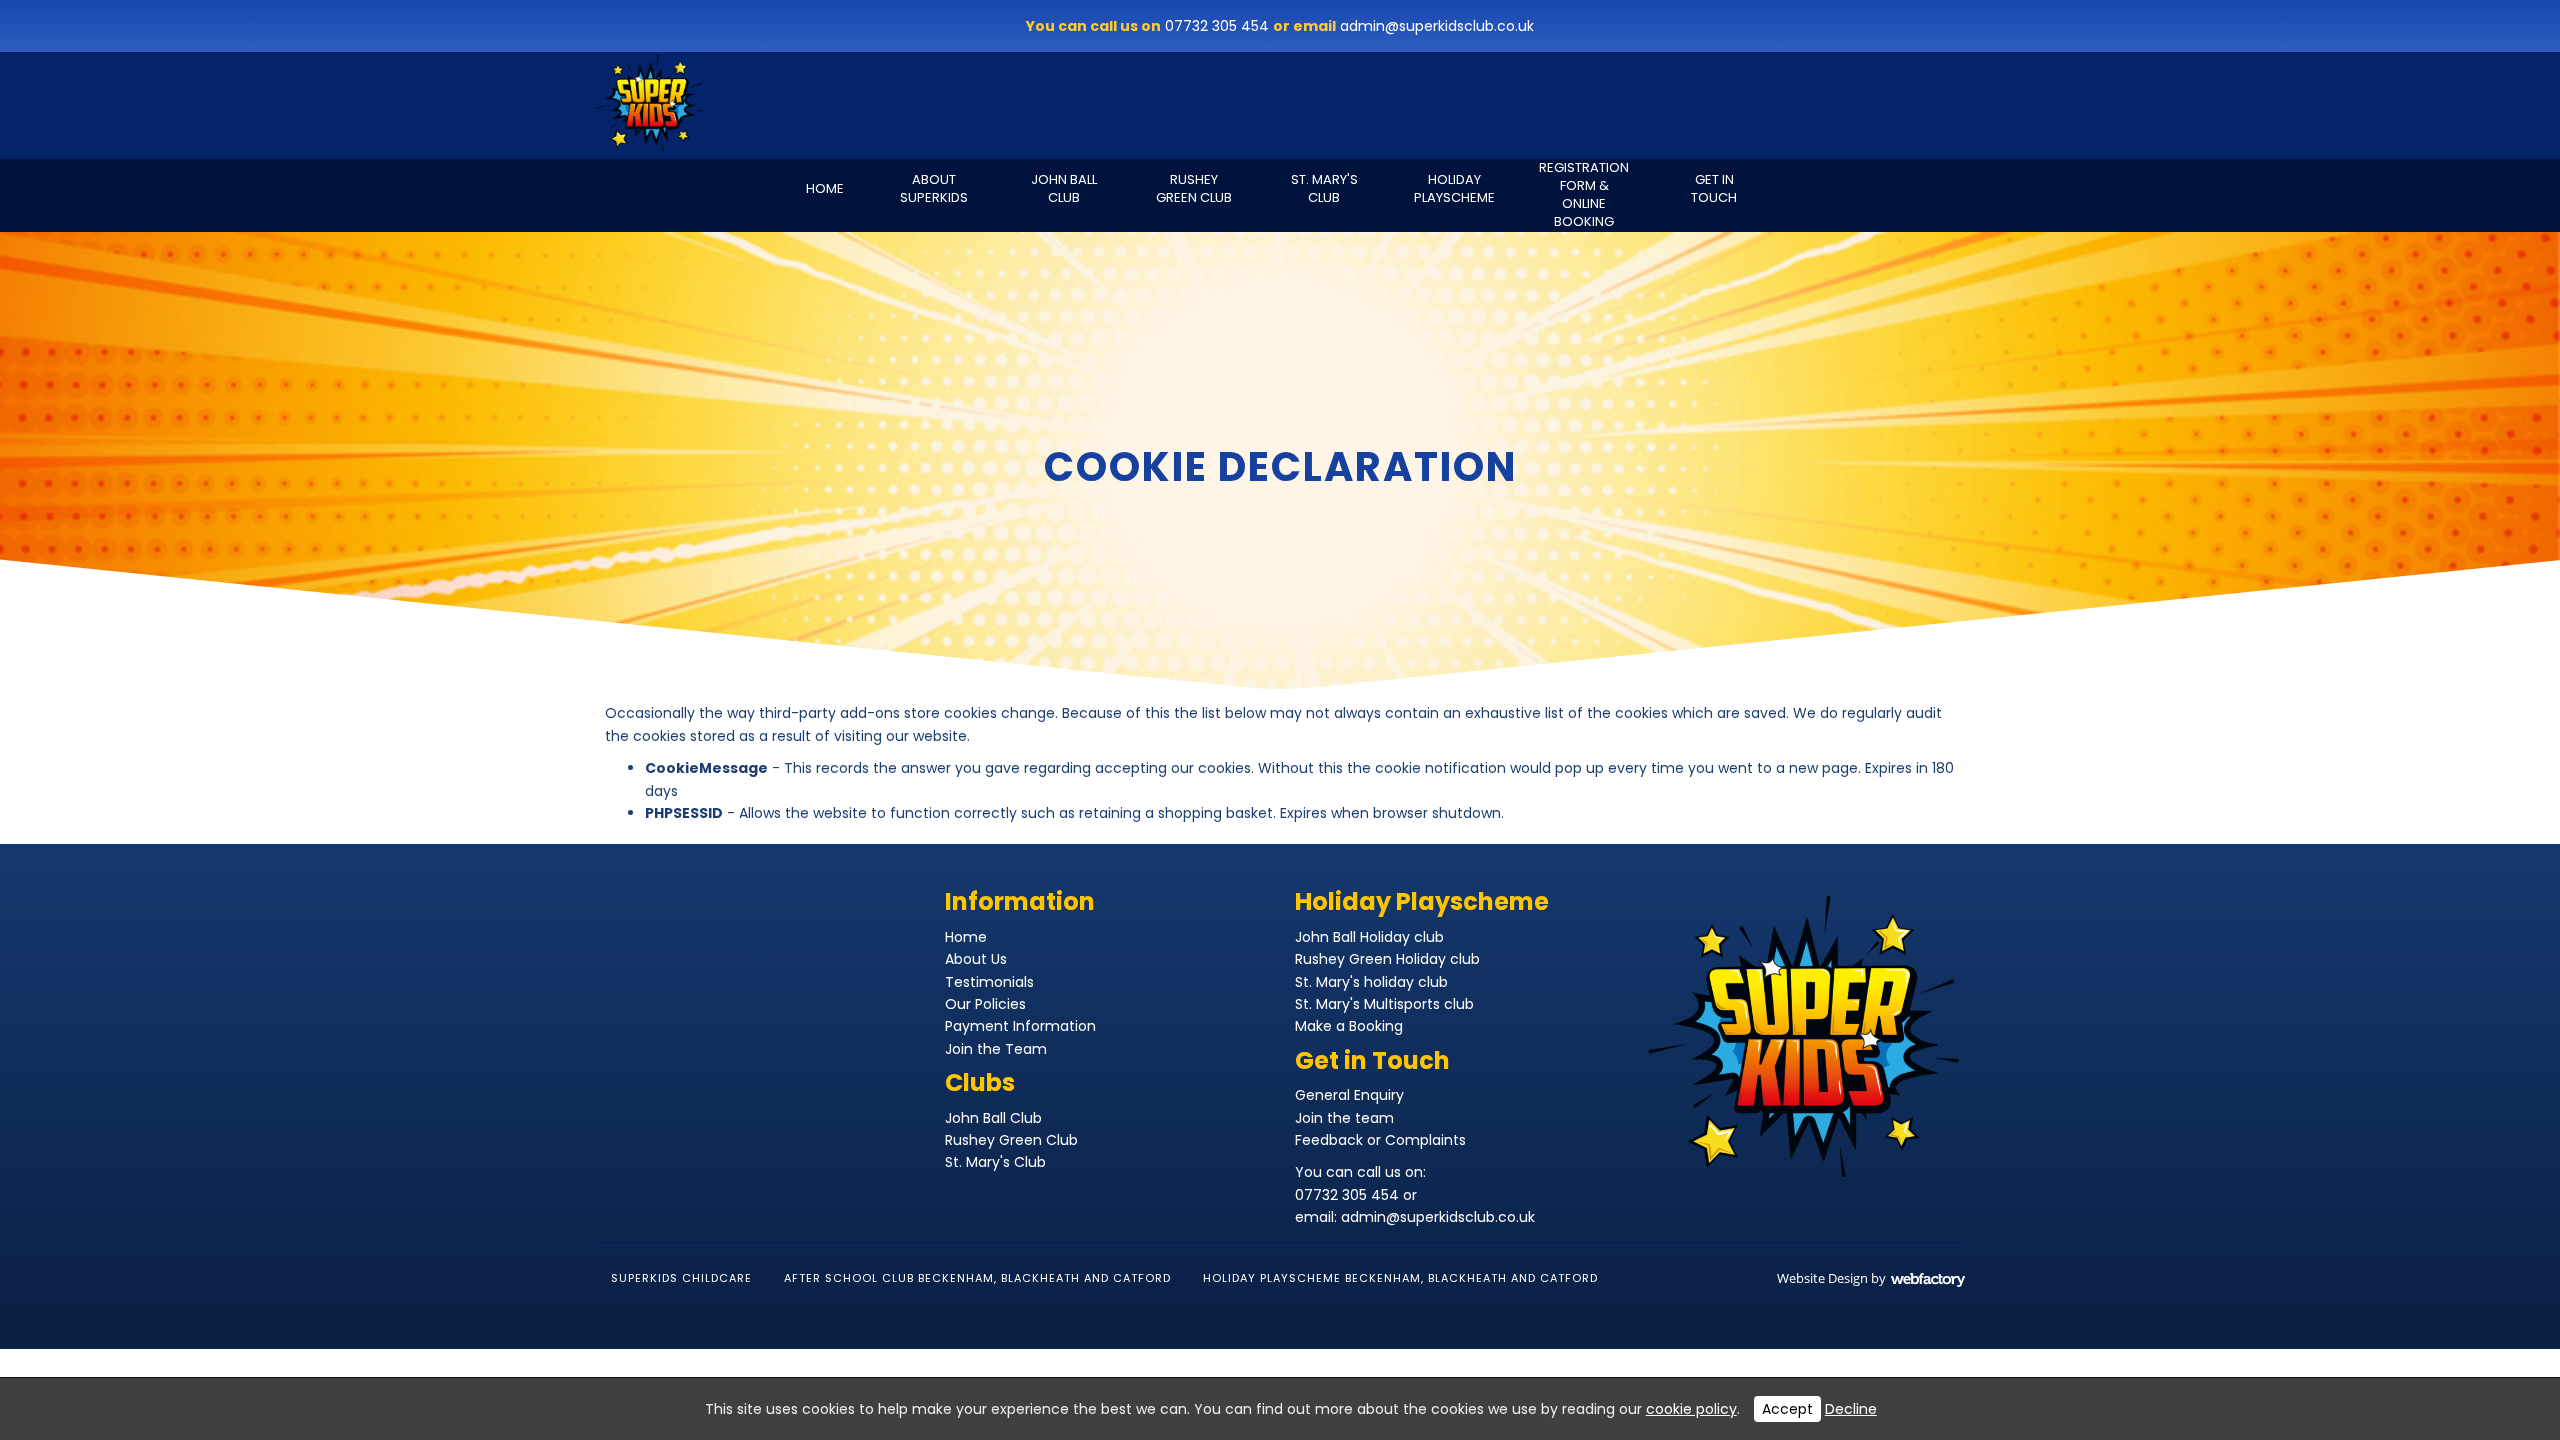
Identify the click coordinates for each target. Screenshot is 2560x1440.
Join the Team (996, 1049)
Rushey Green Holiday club (1387, 959)
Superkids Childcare (681, 1278)
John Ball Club (1064, 189)
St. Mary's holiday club (1371, 982)
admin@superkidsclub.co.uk (1437, 26)
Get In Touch (1714, 189)
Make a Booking (1349, 1026)
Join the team (1344, 1118)
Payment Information (1020, 1026)
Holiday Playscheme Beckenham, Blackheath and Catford (1400, 1278)
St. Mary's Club (1324, 189)
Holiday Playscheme (1454, 189)
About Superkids (934, 189)
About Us (976, 959)
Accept (1787, 1409)
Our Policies (985, 1004)
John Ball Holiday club (1369, 937)
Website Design (1822, 1278)
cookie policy (1691, 1409)
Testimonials (989, 982)
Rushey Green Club (1194, 189)
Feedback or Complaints (1380, 1140)
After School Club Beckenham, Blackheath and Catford (977, 1278)
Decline (1851, 1409)
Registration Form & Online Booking (1584, 195)
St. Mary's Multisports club (1384, 1004)
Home (825, 189)
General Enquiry (1349, 1095)
